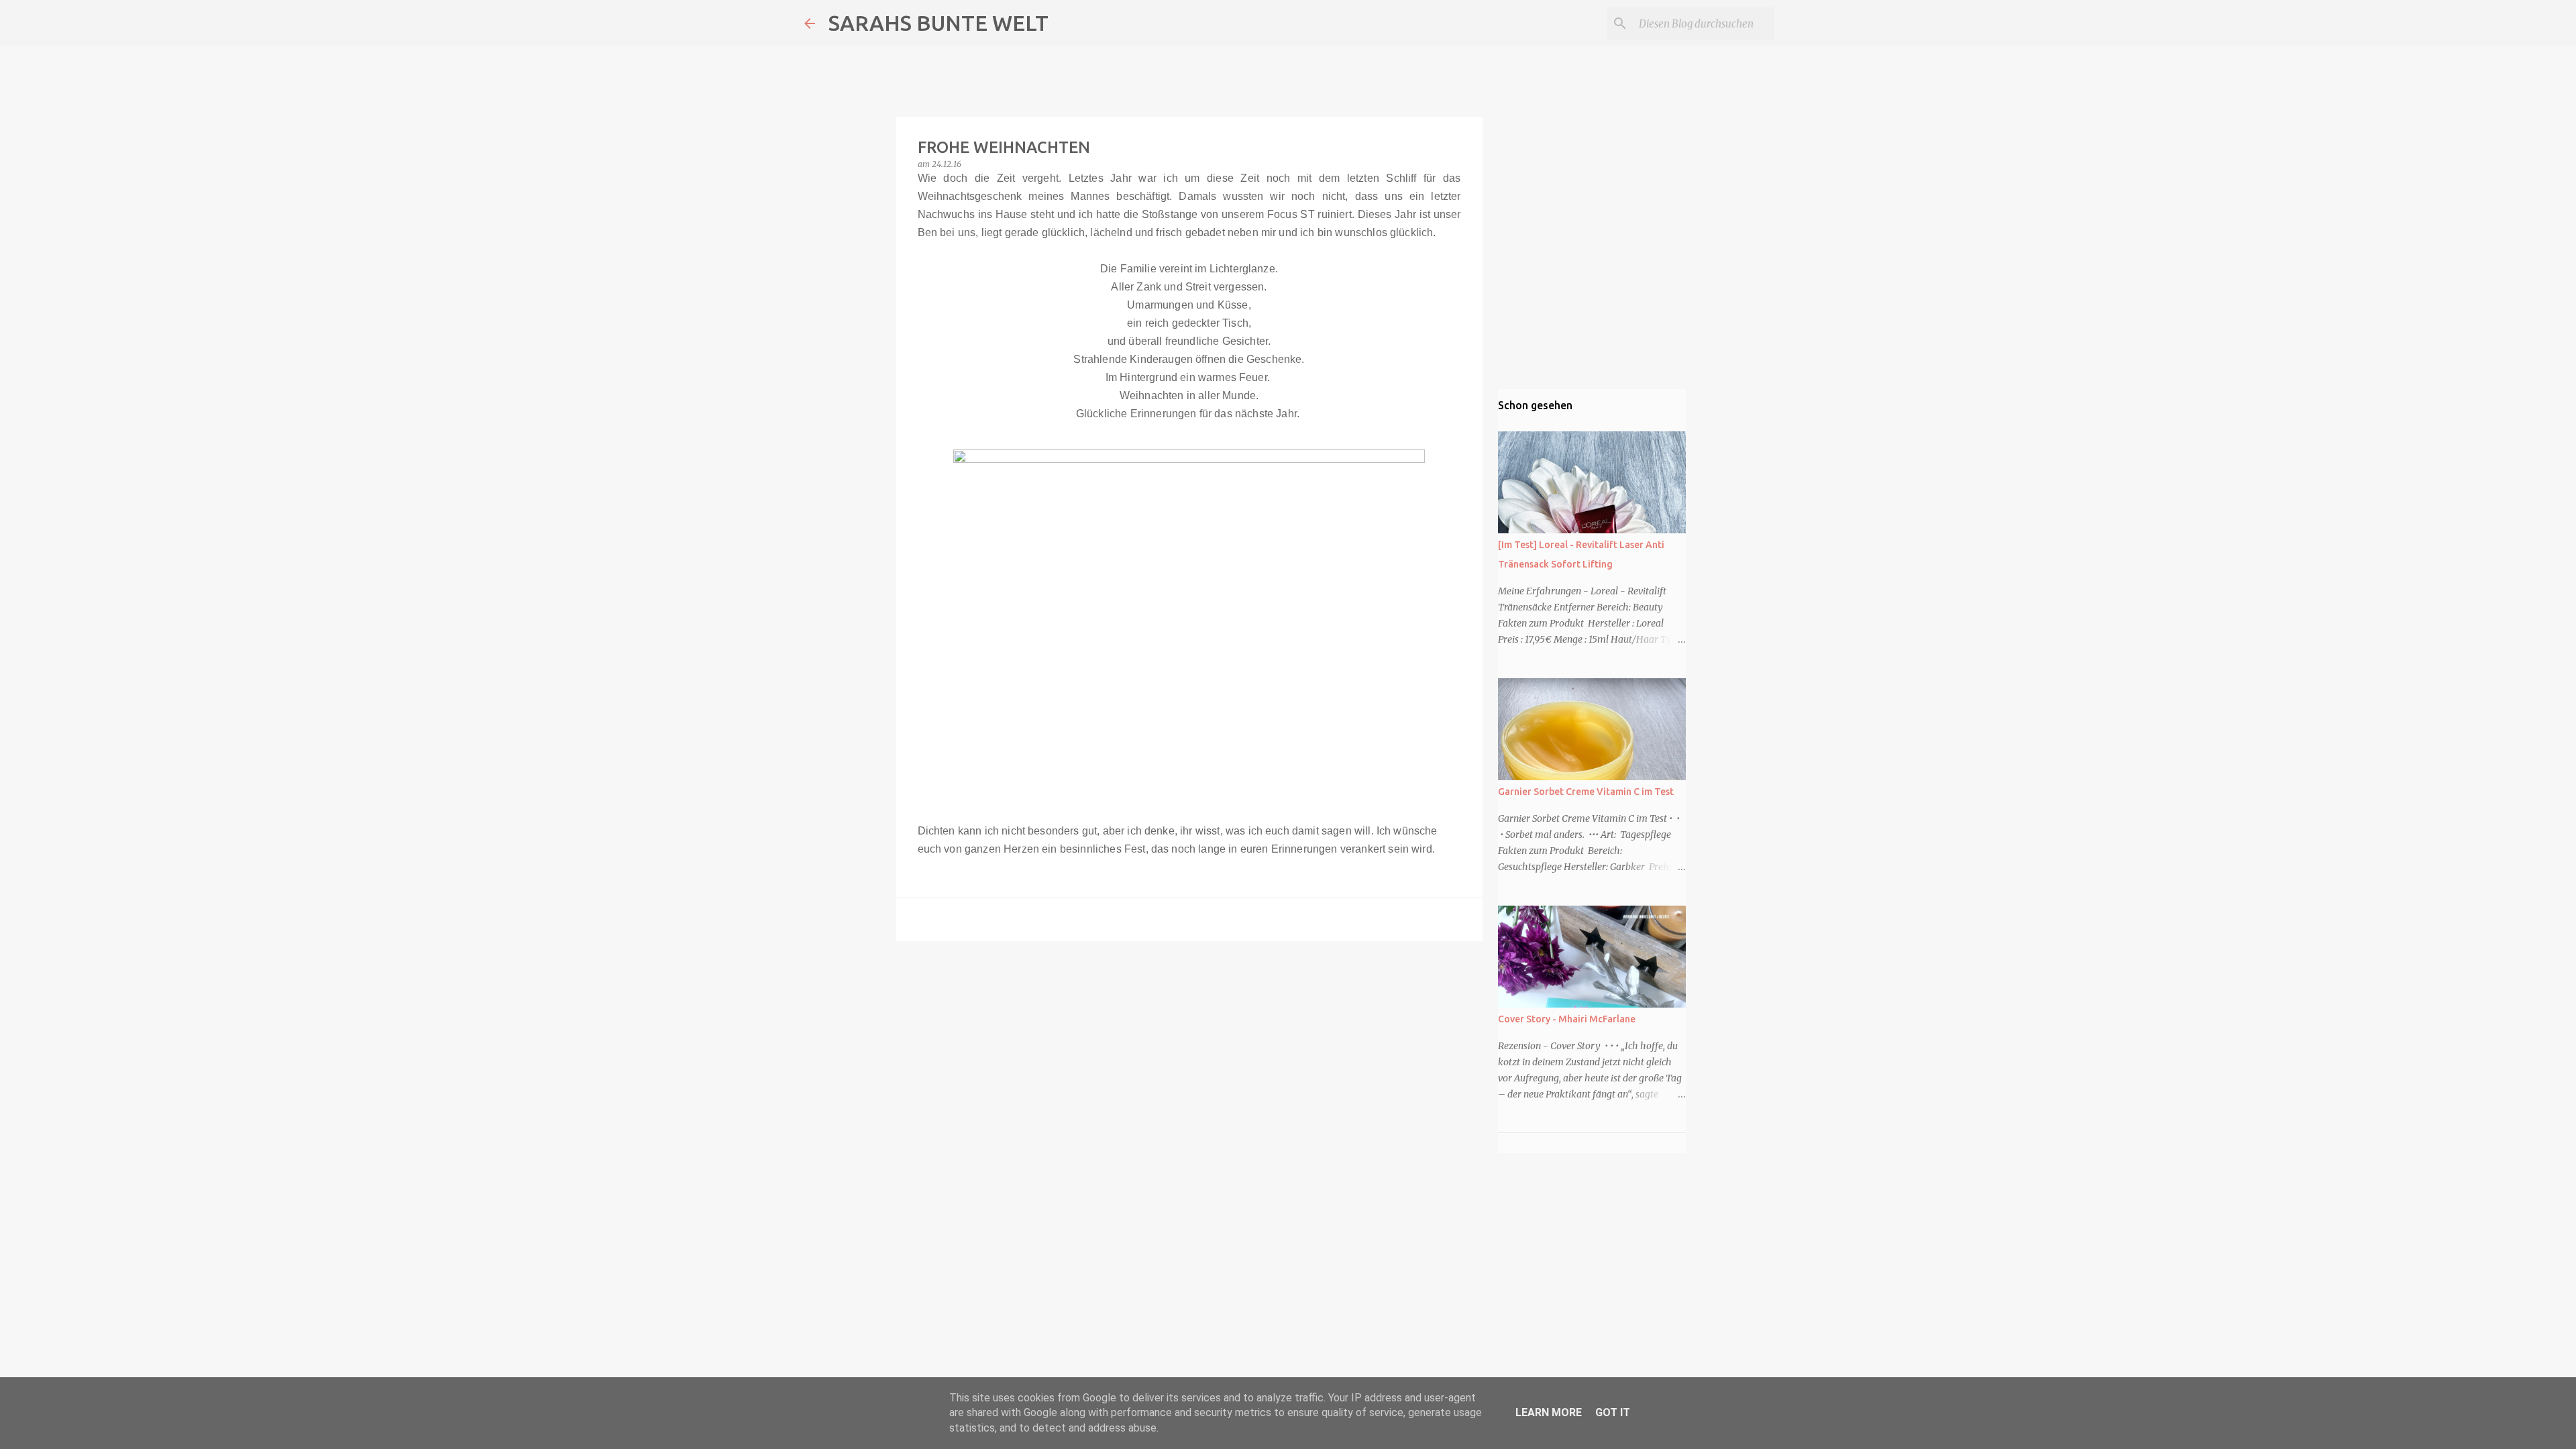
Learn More (1549, 1412)
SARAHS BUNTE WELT (938, 23)
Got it (1613, 1412)
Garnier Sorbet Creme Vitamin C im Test (1586, 792)
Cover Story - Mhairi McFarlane (1567, 1019)
